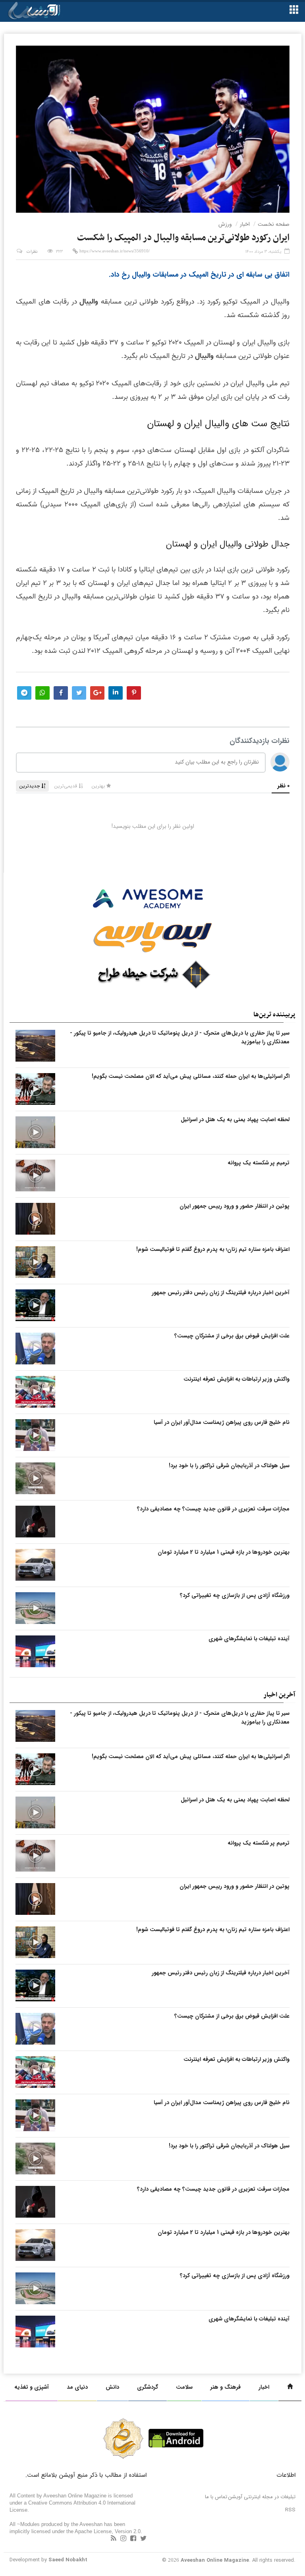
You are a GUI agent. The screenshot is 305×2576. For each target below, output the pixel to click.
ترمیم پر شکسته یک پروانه (259, 1163)
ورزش (225, 224)
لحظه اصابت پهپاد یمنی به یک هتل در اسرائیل (235, 1120)
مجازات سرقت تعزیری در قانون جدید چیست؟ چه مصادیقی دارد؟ (213, 1509)
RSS (290, 2510)
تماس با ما (216, 2497)
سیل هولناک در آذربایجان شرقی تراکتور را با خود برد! (229, 1466)
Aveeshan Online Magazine (215, 2560)
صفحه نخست (274, 224)
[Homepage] (290, 2387)
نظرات (32, 252)
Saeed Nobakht (68, 2560)
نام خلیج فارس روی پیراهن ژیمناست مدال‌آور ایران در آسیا (222, 1422)
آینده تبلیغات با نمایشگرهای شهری (249, 1639)
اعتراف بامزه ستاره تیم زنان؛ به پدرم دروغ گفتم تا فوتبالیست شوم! (213, 1249)
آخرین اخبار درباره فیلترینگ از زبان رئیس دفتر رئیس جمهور (221, 1293)
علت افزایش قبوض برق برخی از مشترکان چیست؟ (232, 1336)
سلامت (184, 2387)
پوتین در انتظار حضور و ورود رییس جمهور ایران (235, 1206)
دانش (112, 2387)
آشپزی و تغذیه (32, 2387)
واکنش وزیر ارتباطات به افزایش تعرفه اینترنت (236, 1379)
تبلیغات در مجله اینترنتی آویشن (262, 2497)
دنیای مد (77, 2387)
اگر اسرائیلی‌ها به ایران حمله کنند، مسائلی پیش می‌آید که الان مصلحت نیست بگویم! (191, 1076)
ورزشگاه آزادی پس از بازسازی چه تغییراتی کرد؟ (235, 1595)
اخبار (245, 224)
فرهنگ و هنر (226, 2387)
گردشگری (148, 2387)
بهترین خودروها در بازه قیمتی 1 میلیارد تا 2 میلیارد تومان (224, 1552)
